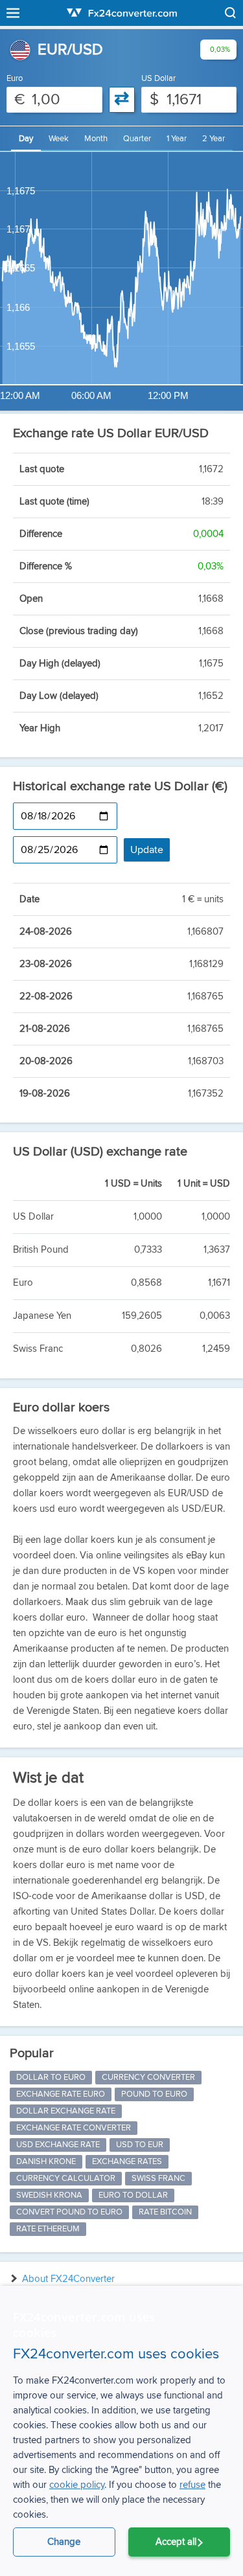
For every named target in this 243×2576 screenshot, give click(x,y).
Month (96, 139)
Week (59, 139)
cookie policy (77, 2485)
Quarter (137, 139)
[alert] (121, 2431)
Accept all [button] (176, 2542)
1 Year (177, 139)
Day (26, 139)
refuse (192, 2485)
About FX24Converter (68, 2279)
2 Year (214, 139)
